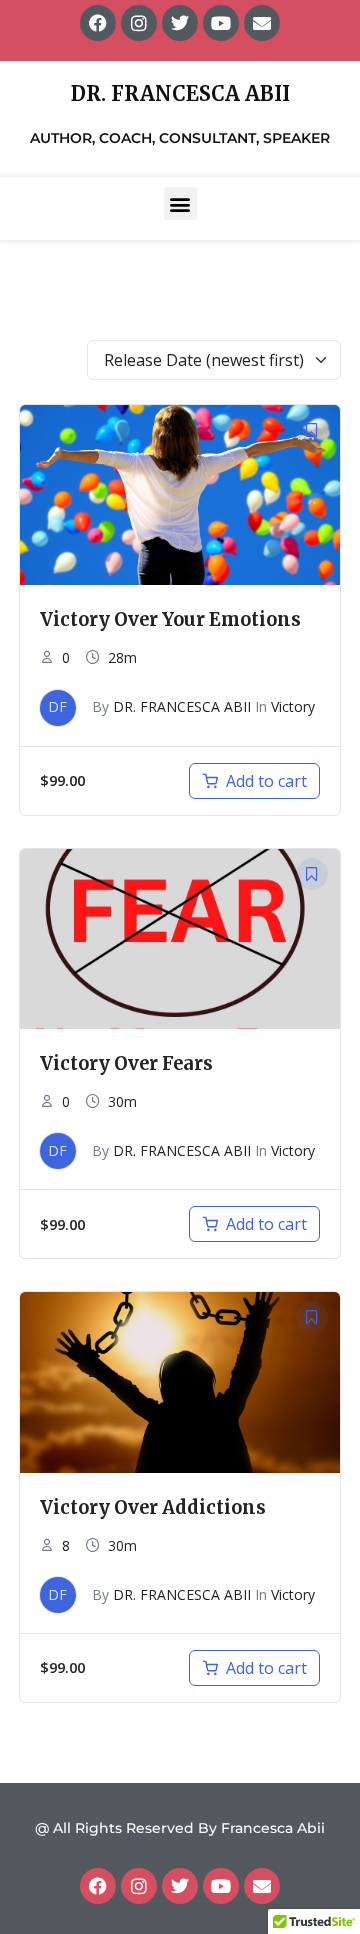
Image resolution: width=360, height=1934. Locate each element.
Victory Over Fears (126, 1063)
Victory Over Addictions (153, 1507)
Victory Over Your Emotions (170, 619)
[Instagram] (139, 1886)
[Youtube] (221, 1886)
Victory (293, 706)
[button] (180, 203)
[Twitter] (180, 1886)
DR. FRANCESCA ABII (182, 706)
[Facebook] (98, 1886)
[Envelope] (262, 1886)
